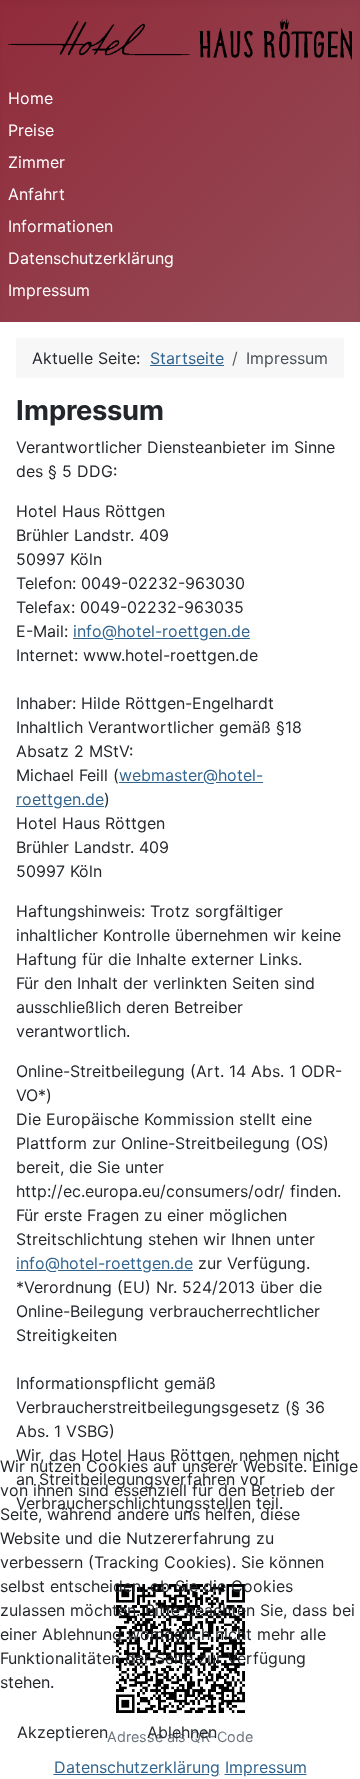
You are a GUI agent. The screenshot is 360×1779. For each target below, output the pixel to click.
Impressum (49, 290)
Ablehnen (182, 1732)
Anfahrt (36, 194)
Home (30, 98)
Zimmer (36, 162)
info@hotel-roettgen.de (161, 631)
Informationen (60, 226)
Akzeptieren (62, 1732)
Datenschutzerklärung (91, 258)
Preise (31, 130)
